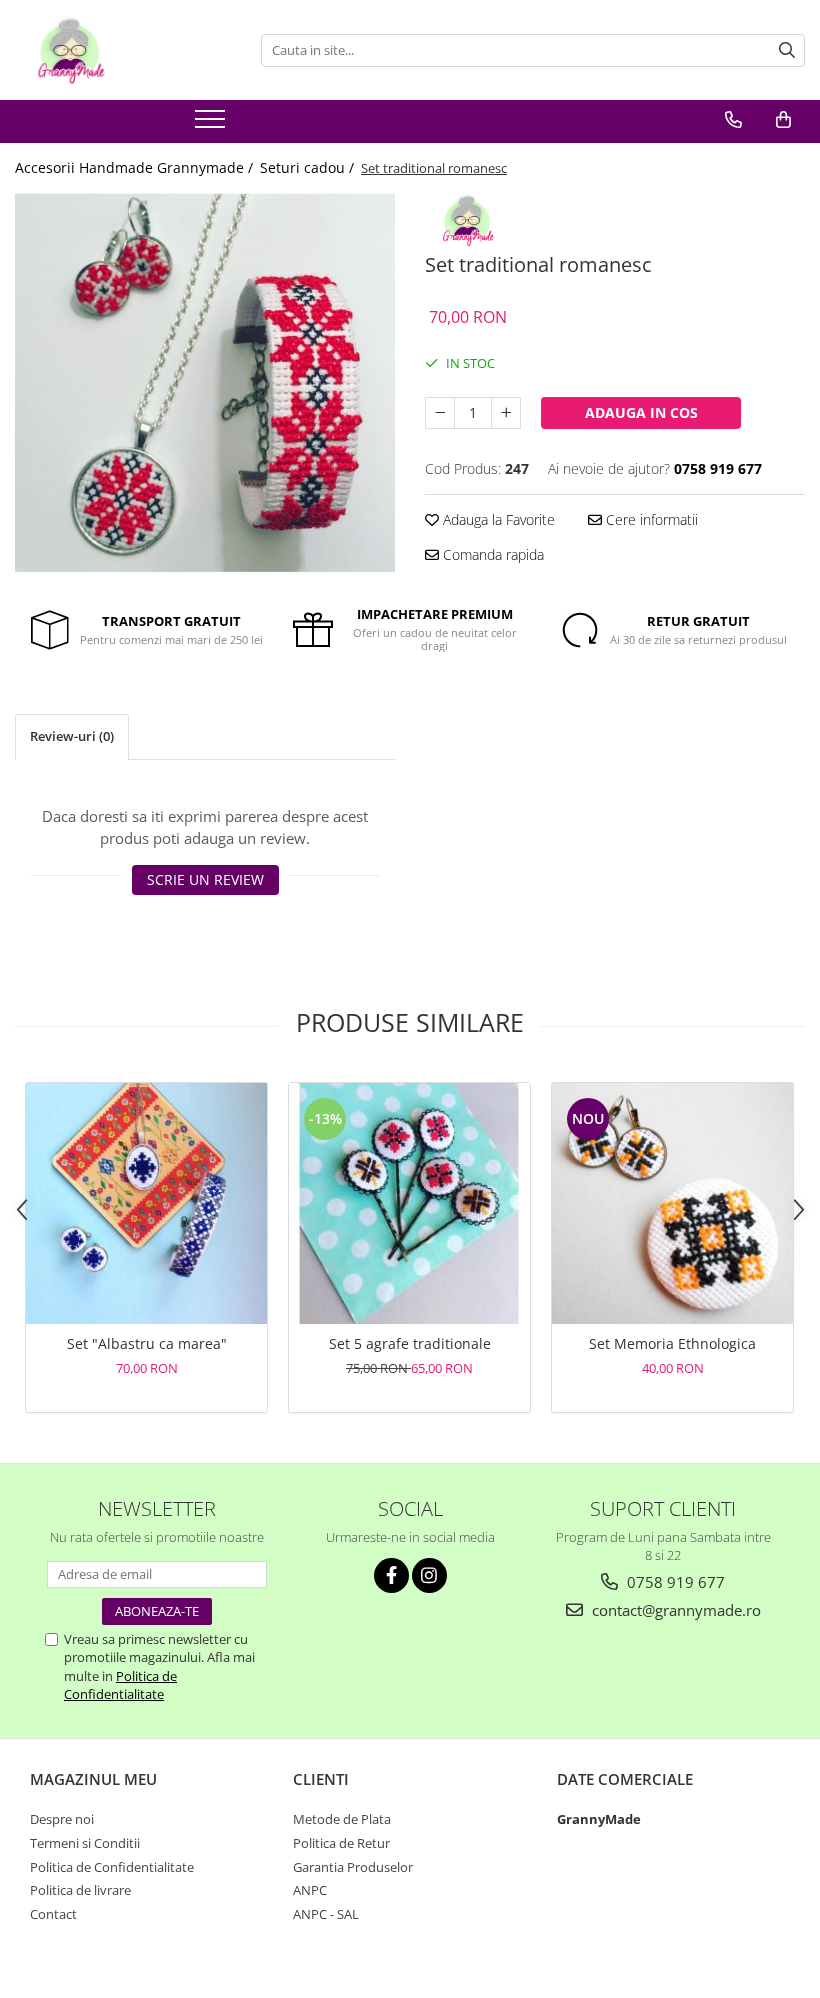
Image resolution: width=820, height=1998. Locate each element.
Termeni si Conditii (85, 1843)
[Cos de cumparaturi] (783, 120)
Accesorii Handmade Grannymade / (136, 167)
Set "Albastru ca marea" (147, 1343)
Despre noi (62, 1819)
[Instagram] (429, 1575)
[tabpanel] (205, 383)
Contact (53, 1914)
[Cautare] (787, 50)
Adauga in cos (641, 412)
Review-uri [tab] (72, 736)
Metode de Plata (342, 1819)
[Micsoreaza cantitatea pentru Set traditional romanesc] (440, 413)
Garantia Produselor (353, 1867)
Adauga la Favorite (497, 519)
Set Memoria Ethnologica (672, 1343)
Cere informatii (650, 519)
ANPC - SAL (326, 1914)
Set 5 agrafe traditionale (410, 1343)
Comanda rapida (491, 554)
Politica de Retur (341, 1843)
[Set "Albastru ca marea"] (146, 1203)
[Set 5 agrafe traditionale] (409, 1203)
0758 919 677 (674, 1582)
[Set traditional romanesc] (205, 383)
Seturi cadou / (309, 167)
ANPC (310, 1890)
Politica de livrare (80, 1890)
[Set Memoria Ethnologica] (672, 1203)
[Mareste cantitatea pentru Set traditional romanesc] (506, 413)
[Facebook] (391, 1575)
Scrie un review (205, 879)
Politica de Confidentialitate (120, 1685)
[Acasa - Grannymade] (115, 50)
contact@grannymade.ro (674, 1610)
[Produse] (212, 125)
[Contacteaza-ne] (733, 120)
